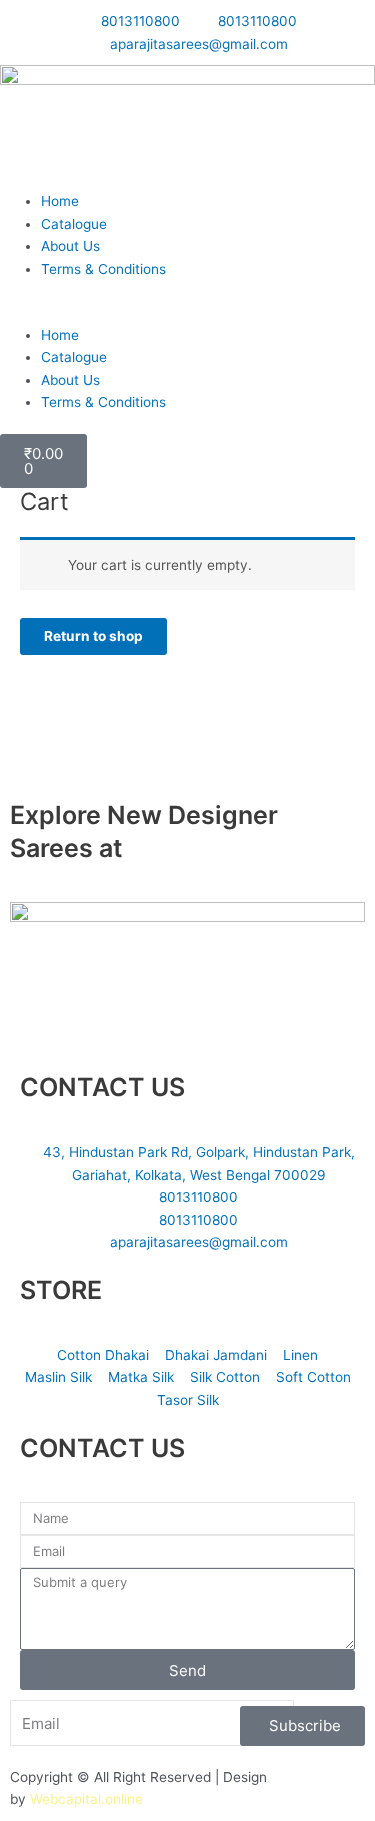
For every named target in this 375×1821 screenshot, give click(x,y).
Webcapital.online (86, 1799)
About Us (70, 246)
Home (60, 201)
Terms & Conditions (103, 269)
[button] (187, 312)
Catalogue (74, 224)
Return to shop (93, 636)
